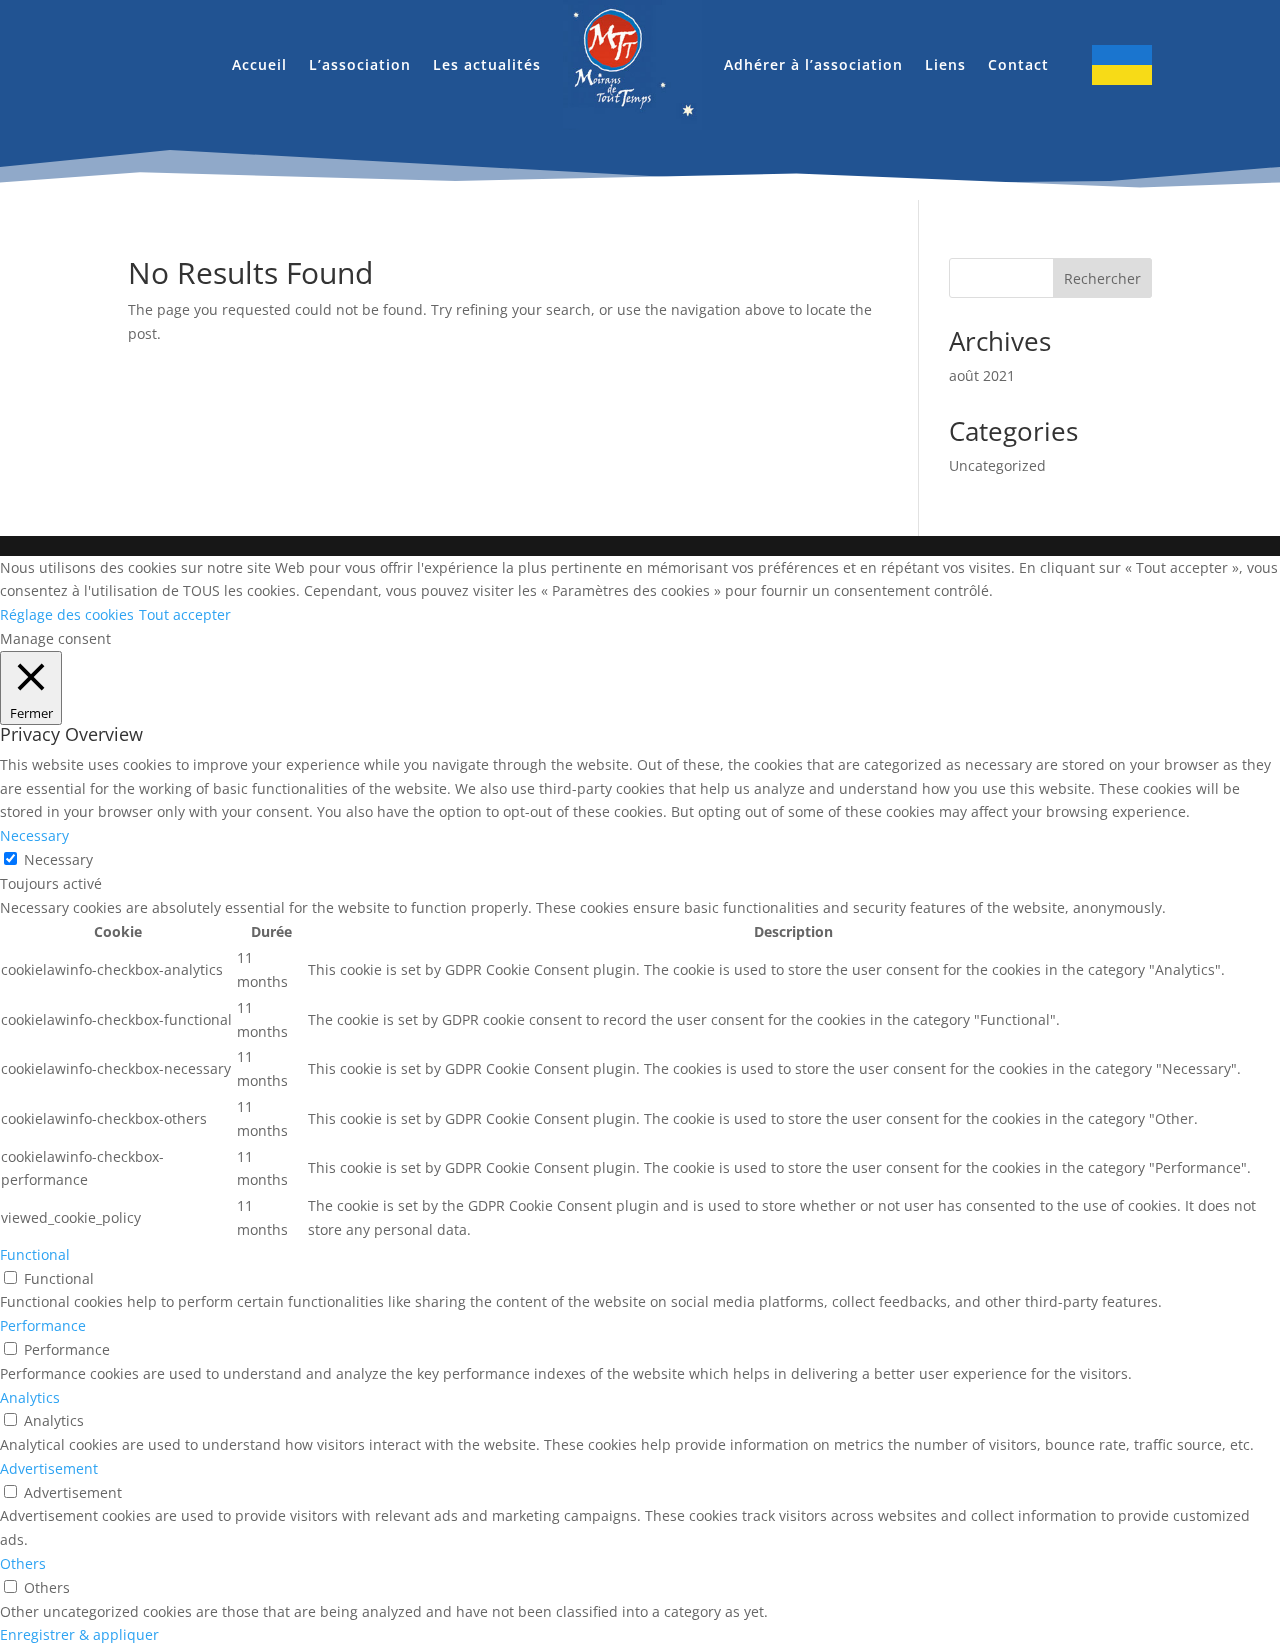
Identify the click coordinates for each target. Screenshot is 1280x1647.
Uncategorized (997, 465)
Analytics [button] (30, 1397)
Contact (1018, 64)
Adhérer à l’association (813, 64)
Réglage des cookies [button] (67, 614)
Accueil (259, 64)
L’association (360, 64)
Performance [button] (43, 1325)
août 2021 (982, 375)
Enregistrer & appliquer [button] (79, 1634)
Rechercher (1102, 278)
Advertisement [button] (49, 1468)
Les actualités (487, 64)
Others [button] (23, 1563)
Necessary (58, 859)
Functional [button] (35, 1254)
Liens (945, 64)
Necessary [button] (34, 835)
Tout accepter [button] (185, 614)
